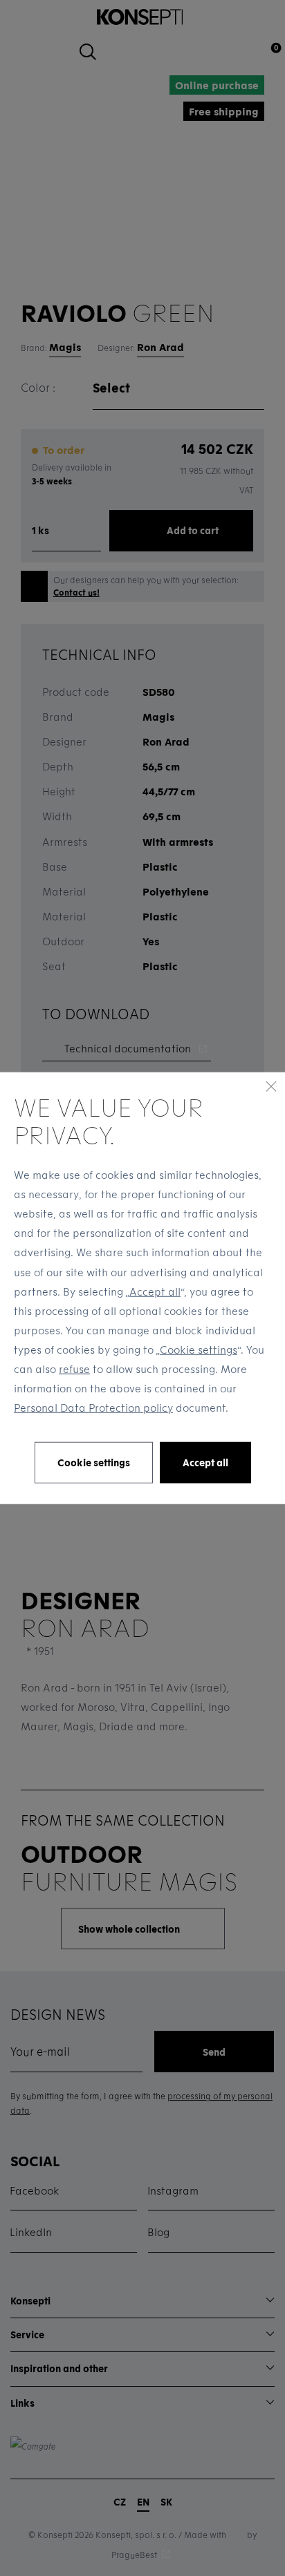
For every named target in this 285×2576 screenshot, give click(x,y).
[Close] (271, 1086)
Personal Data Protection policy (93, 1408)
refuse (74, 1369)
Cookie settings (199, 1349)
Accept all (155, 1291)
